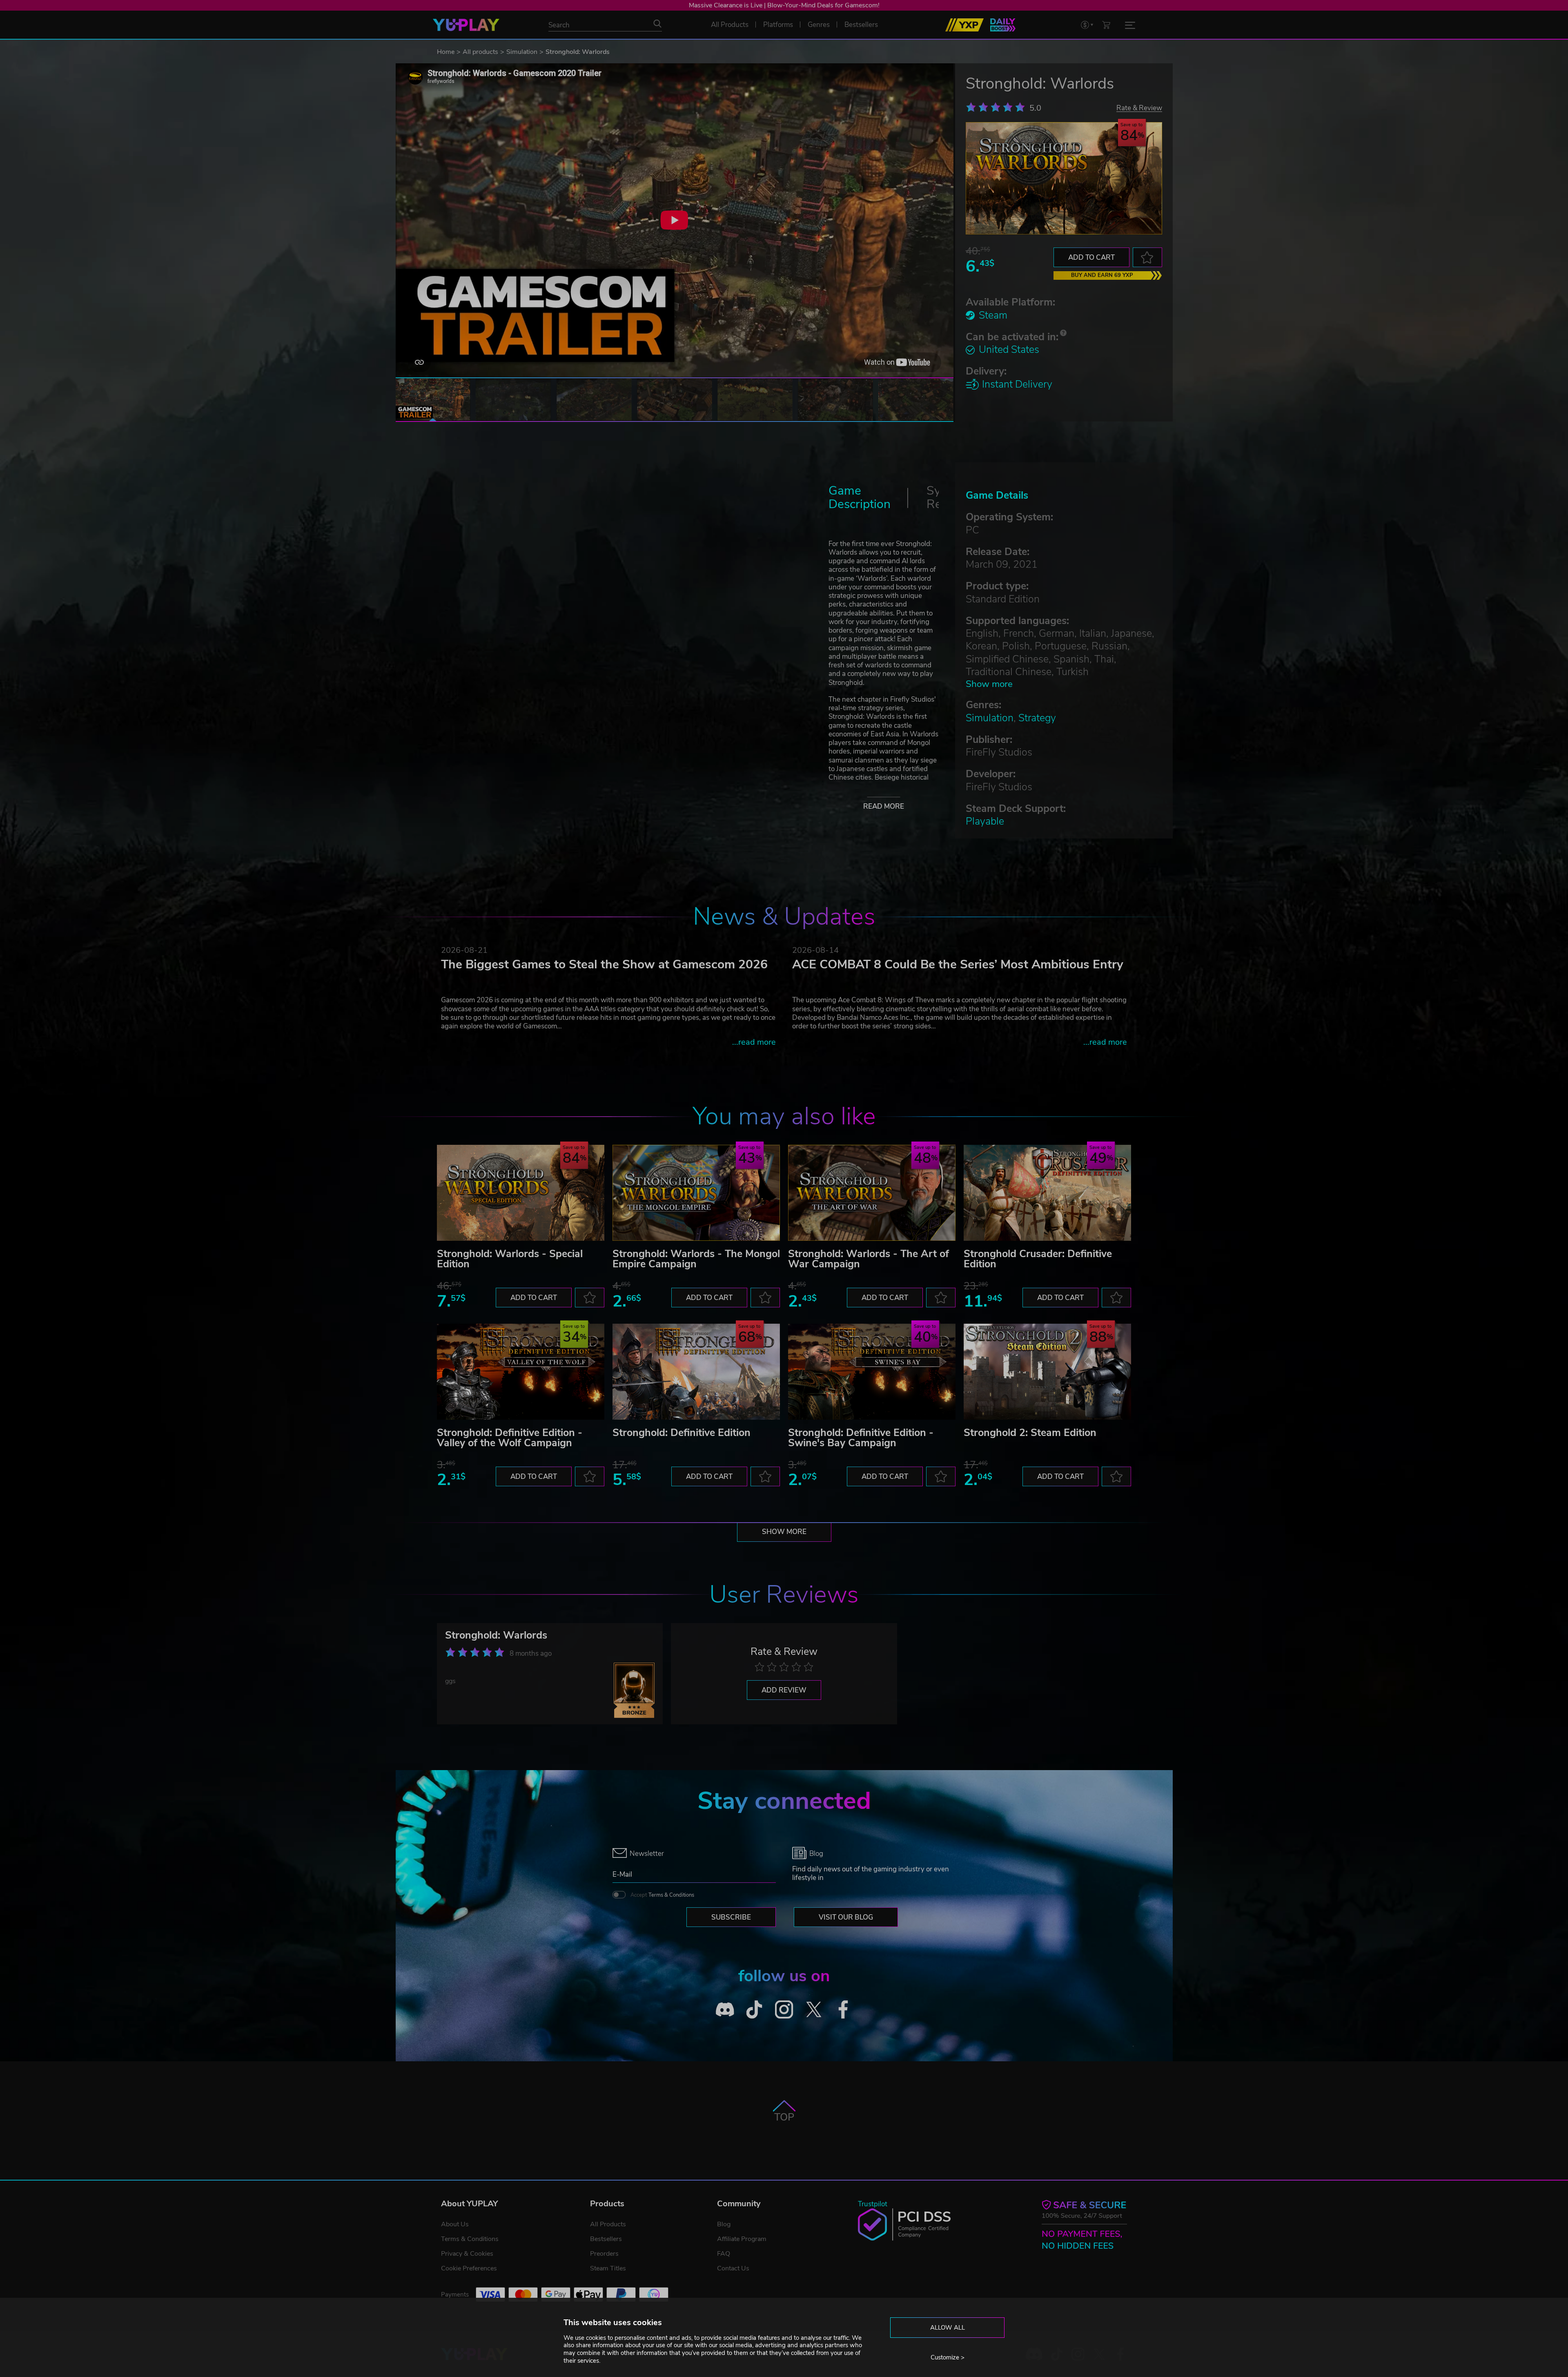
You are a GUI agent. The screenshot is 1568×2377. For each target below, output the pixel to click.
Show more (989, 684)
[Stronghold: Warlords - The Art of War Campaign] (872, 1193)
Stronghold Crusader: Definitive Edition (1038, 1259)
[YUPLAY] (466, 25)
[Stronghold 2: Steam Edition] (1047, 1372)
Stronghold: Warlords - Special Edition (510, 1259)
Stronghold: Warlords (496, 1635)
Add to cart (1091, 258)
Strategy (1037, 718)
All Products (608, 2224)
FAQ (724, 2254)
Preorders (604, 2254)
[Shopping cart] (1106, 25)
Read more (884, 806)
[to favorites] (1147, 257)
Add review (784, 1690)
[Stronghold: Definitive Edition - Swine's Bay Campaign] (872, 1372)
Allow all (948, 2328)
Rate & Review (1139, 108)
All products (480, 52)
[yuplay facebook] (843, 2010)
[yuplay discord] (725, 2010)
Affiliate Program (742, 2239)
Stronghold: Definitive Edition (682, 1433)
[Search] (657, 24)
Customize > (948, 2357)
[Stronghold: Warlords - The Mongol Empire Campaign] (696, 1193)
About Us (455, 2224)
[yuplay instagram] (784, 2010)
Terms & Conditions (671, 1895)
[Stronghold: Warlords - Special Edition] (521, 1193)
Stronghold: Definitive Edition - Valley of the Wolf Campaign (510, 1438)
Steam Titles (608, 2268)
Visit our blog (846, 1917)
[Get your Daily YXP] (1003, 25)
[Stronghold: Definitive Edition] (696, 1372)
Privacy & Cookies (467, 2254)
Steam (993, 315)
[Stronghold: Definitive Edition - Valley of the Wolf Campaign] (521, 1372)
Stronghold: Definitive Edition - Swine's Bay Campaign (861, 1438)
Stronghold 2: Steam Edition (1030, 1433)
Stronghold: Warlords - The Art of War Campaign (869, 1259)
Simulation (522, 52)
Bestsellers (606, 2239)
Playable (985, 821)
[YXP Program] (964, 25)
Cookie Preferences (469, 2268)
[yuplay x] (814, 2010)
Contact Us (733, 2268)
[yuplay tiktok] (754, 2010)
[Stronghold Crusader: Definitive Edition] (1047, 1193)
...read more (754, 1042)
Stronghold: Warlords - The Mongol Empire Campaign (696, 1259)
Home (446, 52)
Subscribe (731, 1917)
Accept (662, 1895)
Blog (724, 2224)
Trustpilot (873, 2204)
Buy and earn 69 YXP (1102, 275)
